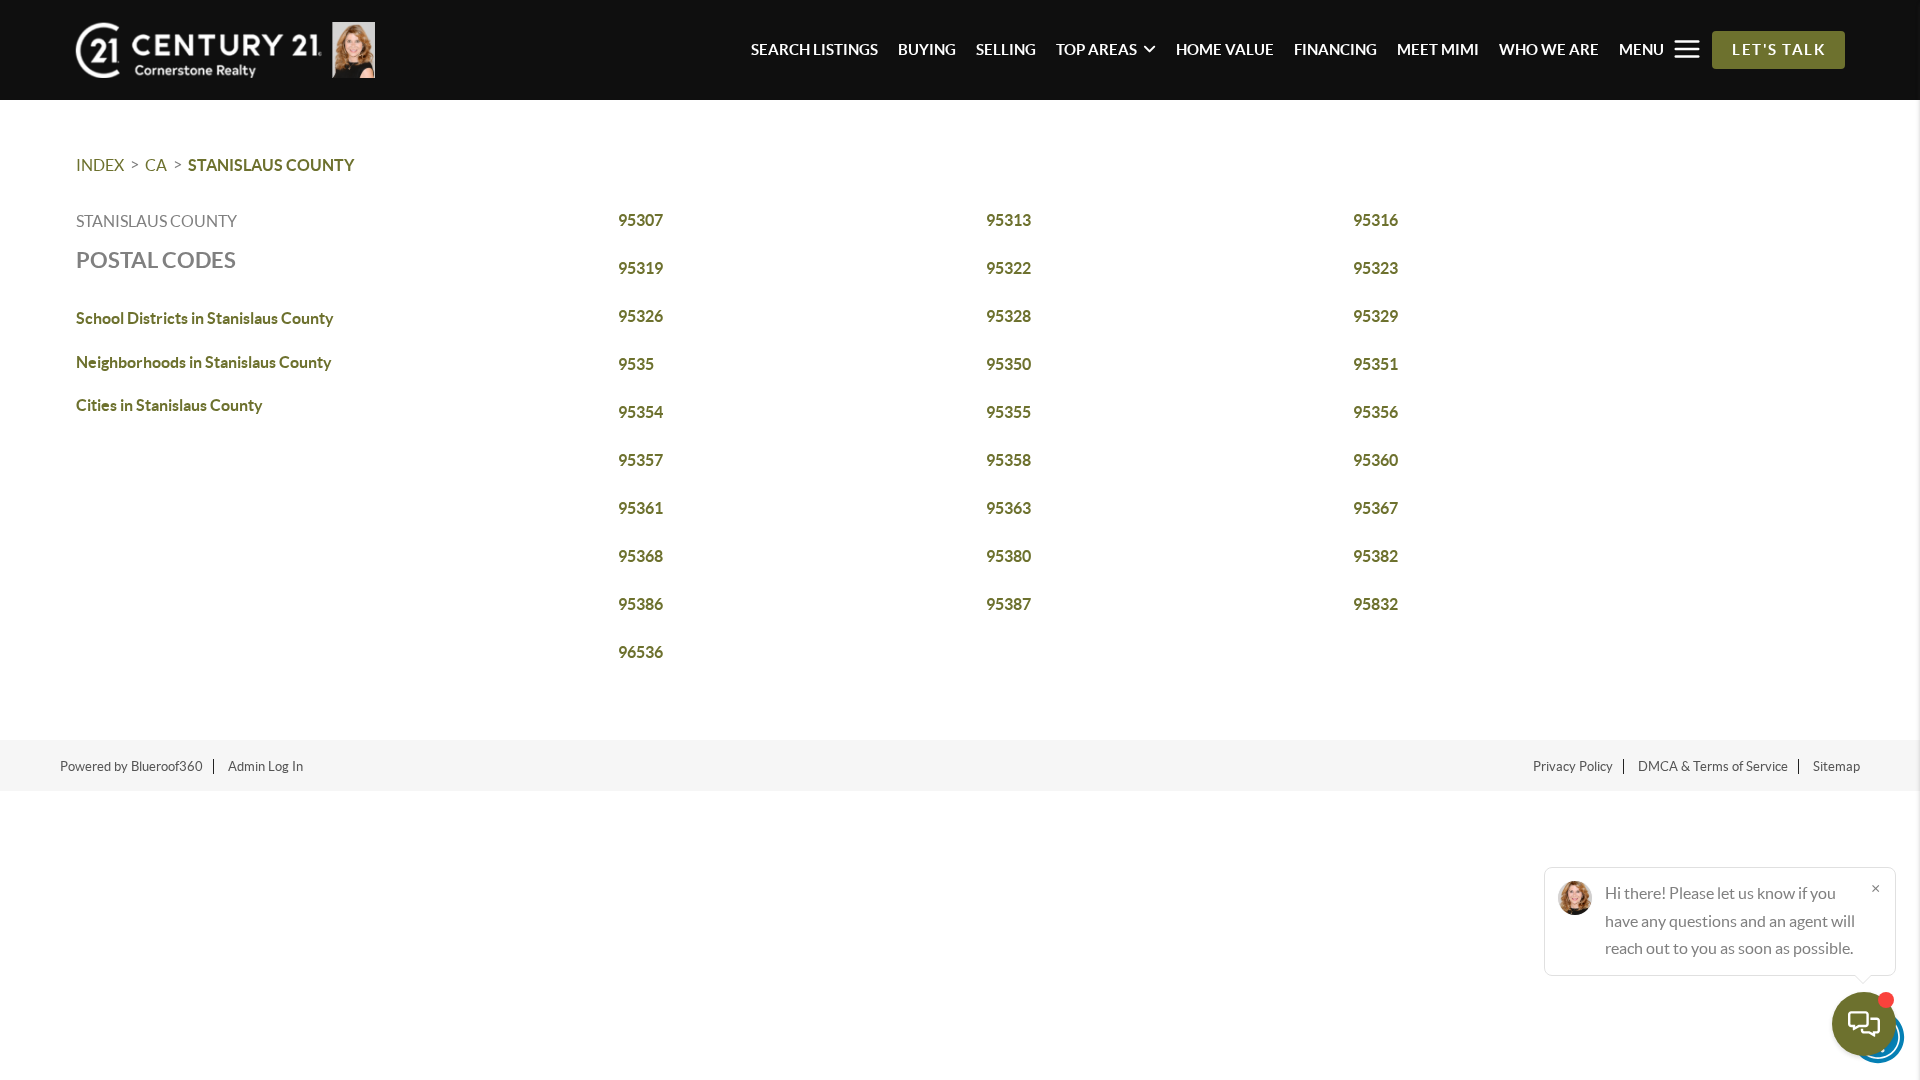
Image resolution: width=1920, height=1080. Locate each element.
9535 (636, 364)
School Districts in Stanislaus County (205, 318)
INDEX (100, 165)
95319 (640, 268)
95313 (1008, 220)
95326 (640, 316)
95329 (1375, 316)
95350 (1008, 364)
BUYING (927, 49)
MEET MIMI (1438, 49)
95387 (1008, 604)
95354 (640, 412)
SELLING (1006, 49)
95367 (1375, 508)
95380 (1008, 556)
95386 (640, 604)
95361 (640, 508)
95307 (640, 220)
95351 (1375, 364)
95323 (1375, 268)
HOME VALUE (1225, 49)
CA (156, 165)
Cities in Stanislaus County (169, 405)
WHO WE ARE (1549, 49)
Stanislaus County (271, 165)
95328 (1008, 316)
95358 (1008, 460)
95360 (1375, 460)
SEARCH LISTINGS (814, 49)
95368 (640, 556)
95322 (1008, 268)
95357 (640, 460)
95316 (1375, 220)
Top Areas (1096, 49)
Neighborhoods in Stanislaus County (204, 362)
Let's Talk (1778, 49)
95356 (1375, 412)
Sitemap (1836, 766)
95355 (1008, 412)
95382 (1375, 556)
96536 (640, 652)
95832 (1375, 604)
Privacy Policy (1573, 766)
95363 (1008, 508)
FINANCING (1335, 49)
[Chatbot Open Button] (1864, 1024)
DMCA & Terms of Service (1713, 766)
